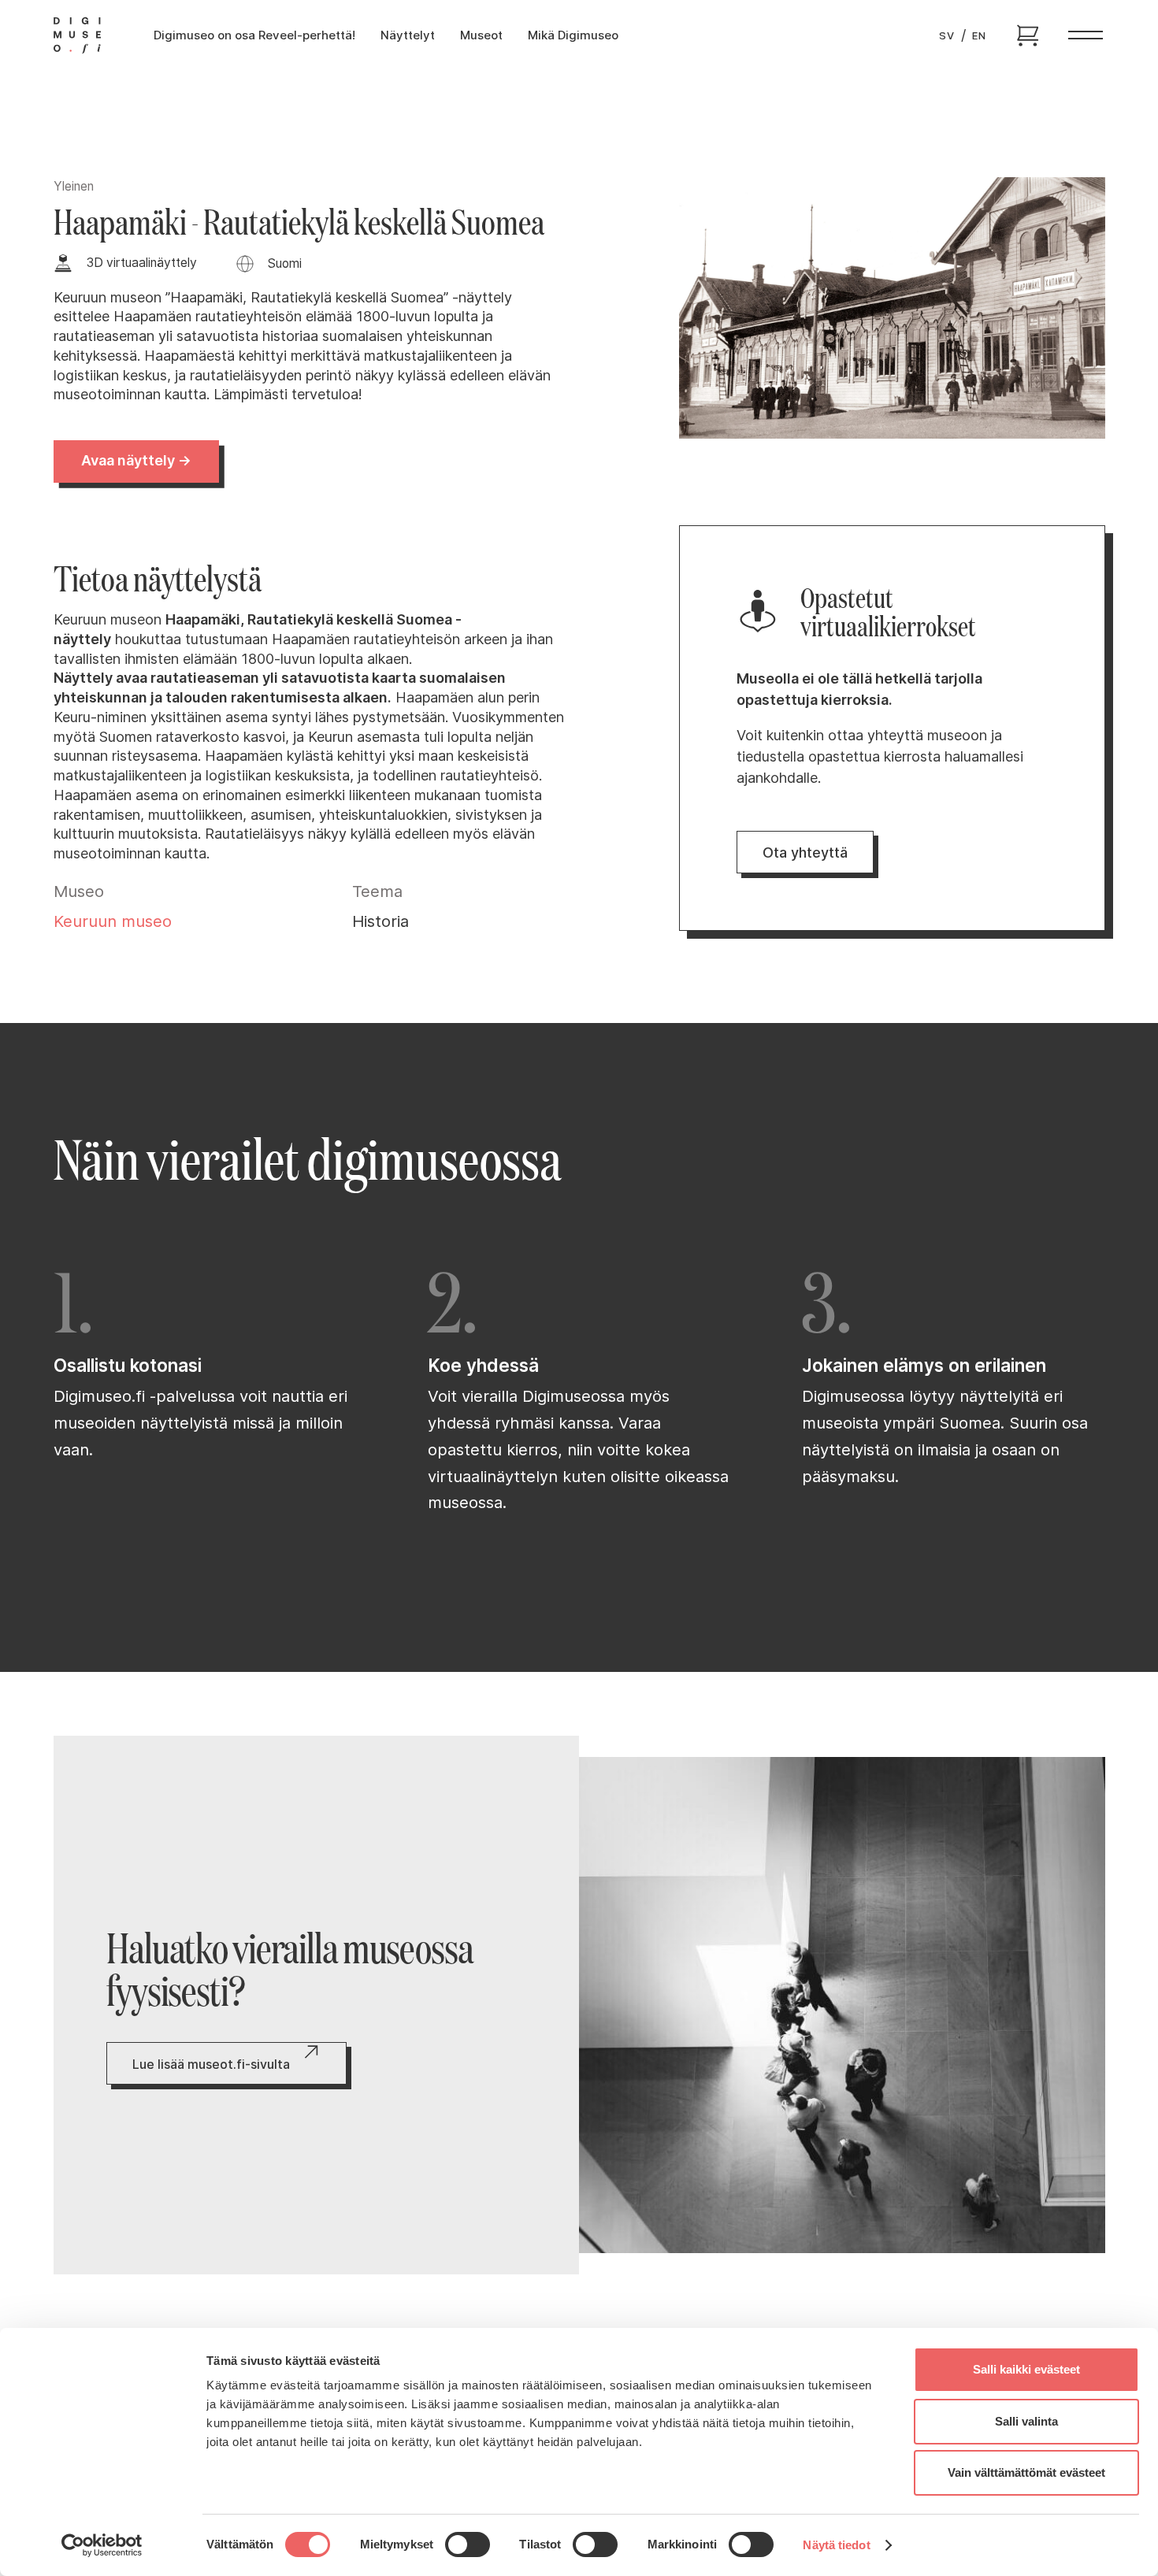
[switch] (468, 2544)
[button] (1086, 35)
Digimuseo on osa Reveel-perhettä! (254, 35)
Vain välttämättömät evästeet (1026, 2472)
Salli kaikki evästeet (1026, 2369)
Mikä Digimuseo (573, 35)
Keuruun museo (113, 921)
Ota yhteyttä (805, 852)
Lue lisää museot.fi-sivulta (211, 2064)
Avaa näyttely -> (135, 460)
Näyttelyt (408, 35)
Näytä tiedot (836, 2545)
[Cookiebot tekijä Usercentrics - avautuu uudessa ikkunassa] (102, 2545)
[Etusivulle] (77, 35)
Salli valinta (1026, 2421)
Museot (481, 35)
